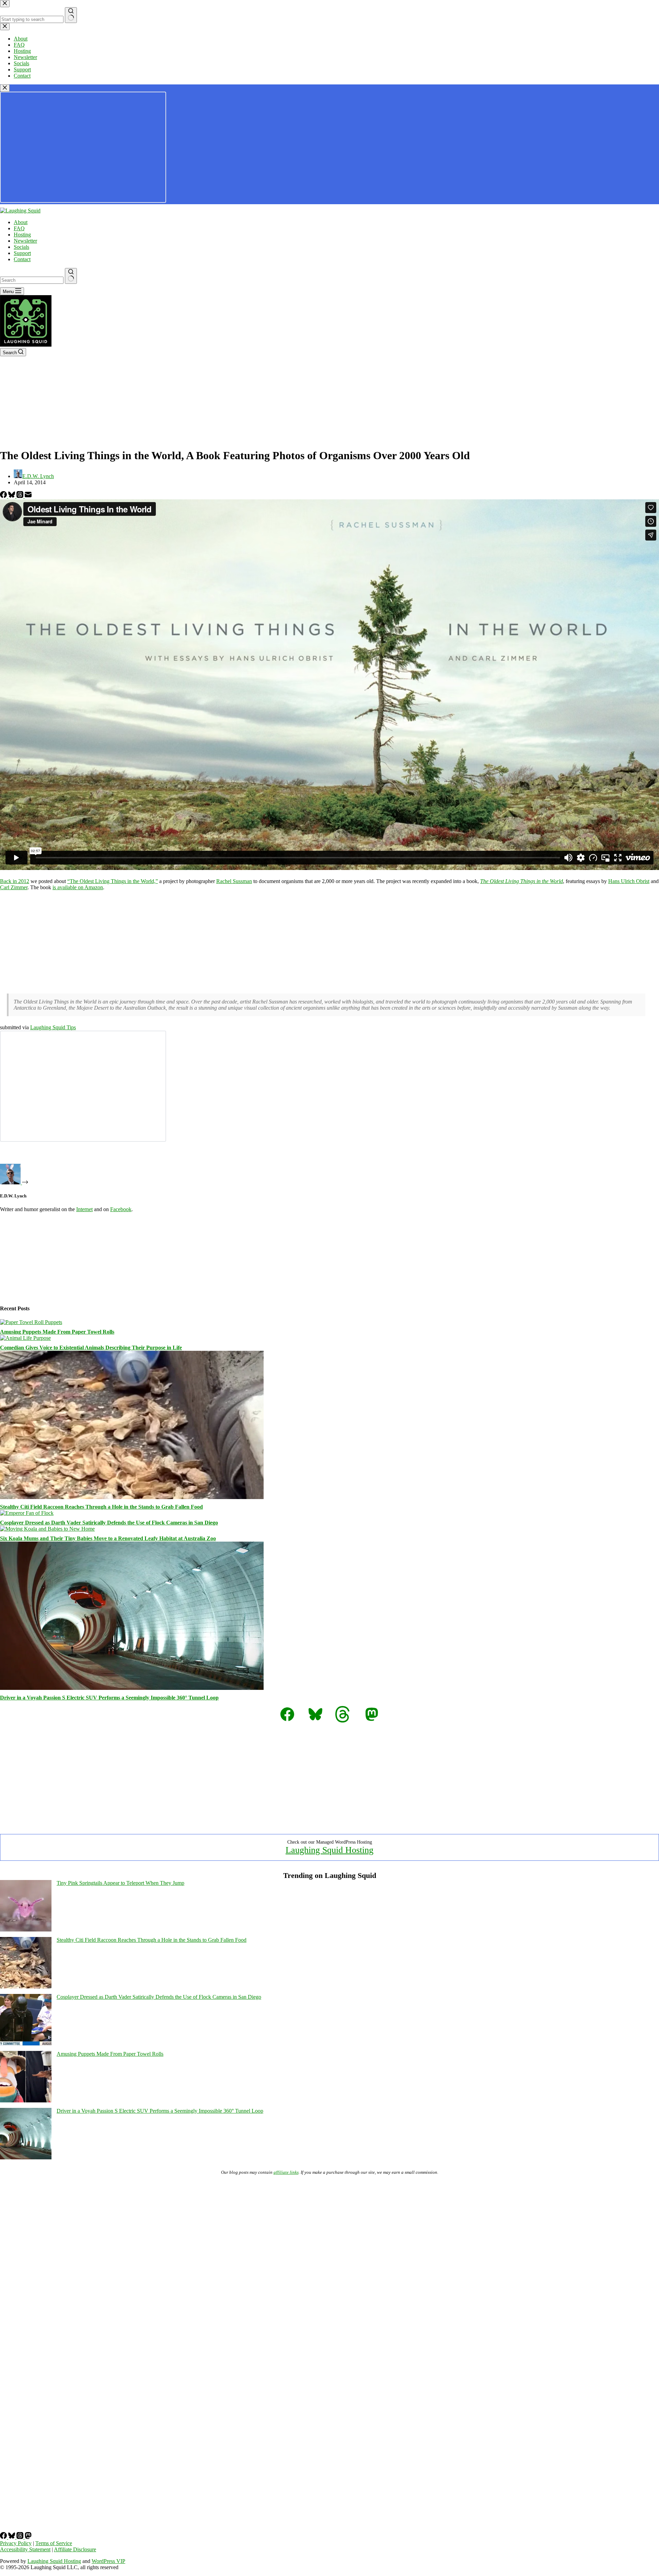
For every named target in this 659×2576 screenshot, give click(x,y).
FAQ (19, 228)
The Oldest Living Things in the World (522, 881)
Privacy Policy (16, 2543)
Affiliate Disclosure (75, 2549)
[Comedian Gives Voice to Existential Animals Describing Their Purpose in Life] (25, 1338)
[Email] (28, 496)
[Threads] (21, 496)
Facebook (121, 1209)
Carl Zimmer (14, 887)
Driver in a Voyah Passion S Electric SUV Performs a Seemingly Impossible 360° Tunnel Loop (109, 1698)
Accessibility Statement (25, 2549)
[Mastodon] (28, 2537)
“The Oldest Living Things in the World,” (113, 881)
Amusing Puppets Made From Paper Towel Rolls (57, 1332)
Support (22, 253)
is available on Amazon (78, 887)
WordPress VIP (108, 2561)
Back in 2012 (15, 881)
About (21, 222)
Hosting (22, 235)
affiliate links (286, 2172)
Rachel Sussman (234, 881)
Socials (21, 247)
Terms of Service (54, 2543)
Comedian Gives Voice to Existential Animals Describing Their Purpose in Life (91, 1348)
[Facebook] (4, 496)
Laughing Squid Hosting (329, 1850)
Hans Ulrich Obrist (629, 881)
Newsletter (25, 241)
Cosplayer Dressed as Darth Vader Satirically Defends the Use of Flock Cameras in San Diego (109, 1523)
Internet (84, 1209)
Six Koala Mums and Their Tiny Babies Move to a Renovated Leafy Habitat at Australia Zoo (108, 1538)
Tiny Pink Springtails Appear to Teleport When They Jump (120, 1883)
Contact (22, 259)
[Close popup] (5, 88)
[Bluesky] (12, 496)
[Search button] (71, 276)
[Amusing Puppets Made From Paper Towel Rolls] (31, 1322)
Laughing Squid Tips (53, 1027)
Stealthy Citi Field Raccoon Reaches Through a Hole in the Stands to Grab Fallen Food (101, 1507)
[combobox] (32, 280)
